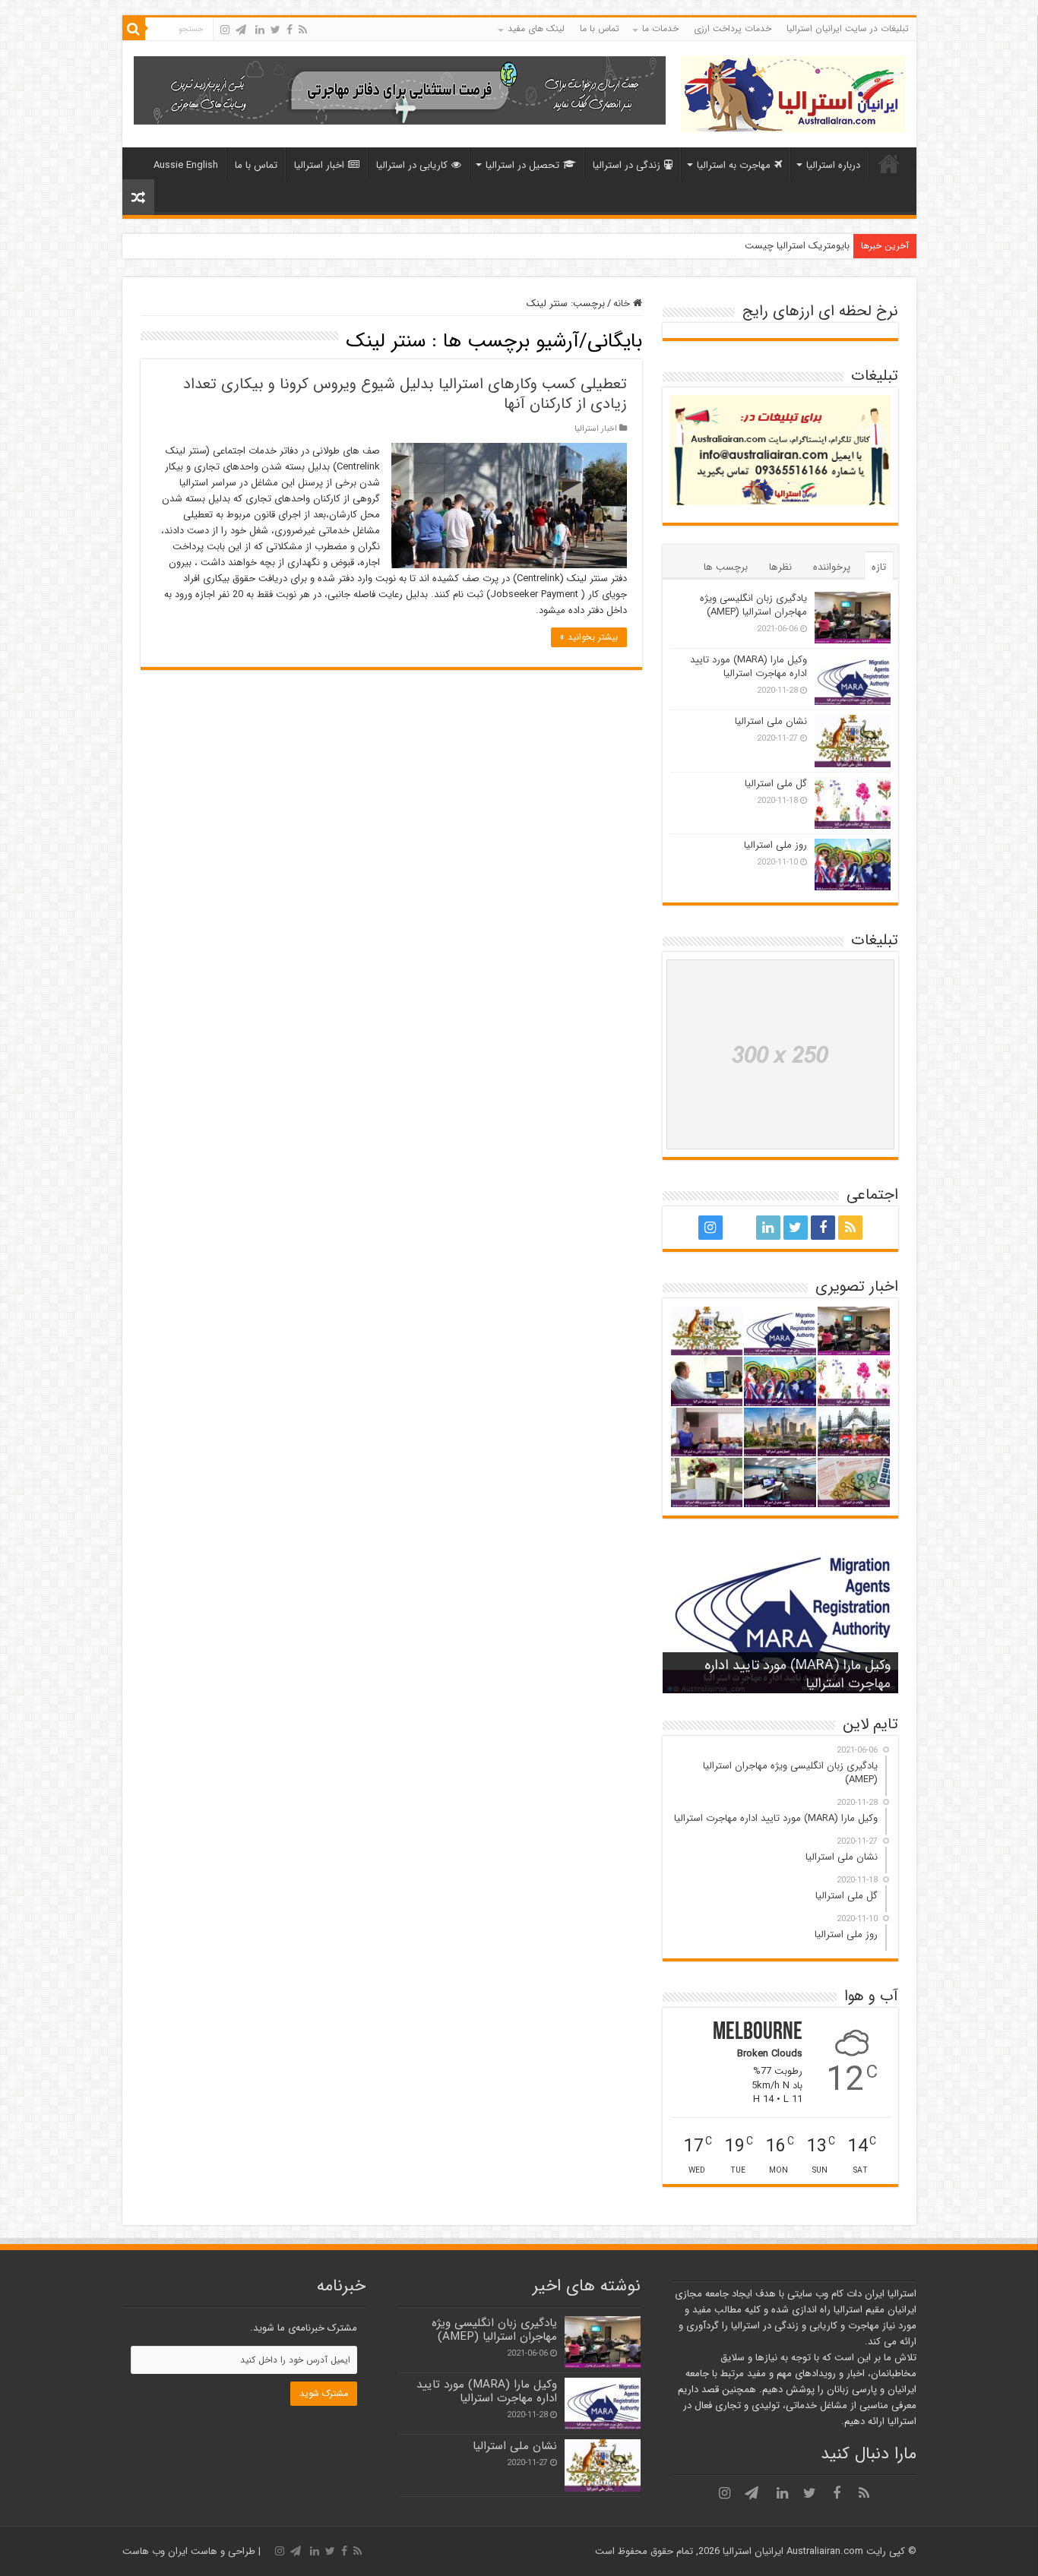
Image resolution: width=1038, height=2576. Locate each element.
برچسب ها (726, 567)
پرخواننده (832, 567)
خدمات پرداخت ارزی (733, 28)
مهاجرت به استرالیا (734, 165)
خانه (889, 163)
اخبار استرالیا (319, 165)
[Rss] (303, 30)
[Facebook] (290, 30)
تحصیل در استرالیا (522, 165)
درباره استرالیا (833, 165)
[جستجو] (134, 29)
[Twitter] (275, 30)
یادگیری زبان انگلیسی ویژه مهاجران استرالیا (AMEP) (753, 605)
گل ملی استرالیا (776, 784)
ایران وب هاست (155, 2551)
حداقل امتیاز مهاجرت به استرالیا (786, 246)
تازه (879, 567)
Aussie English (186, 165)
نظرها (780, 567)
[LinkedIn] (260, 30)
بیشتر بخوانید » (589, 637)
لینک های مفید (536, 28)
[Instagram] (225, 30)
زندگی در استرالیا (627, 165)
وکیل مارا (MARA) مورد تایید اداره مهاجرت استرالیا (748, 667)
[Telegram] (241, 30)
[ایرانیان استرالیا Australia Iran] (793, 93)
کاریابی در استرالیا (412, 165)
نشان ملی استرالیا (771, 721)
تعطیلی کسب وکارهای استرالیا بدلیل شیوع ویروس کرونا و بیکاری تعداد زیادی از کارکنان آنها (405, 394)
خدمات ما (660, 28)
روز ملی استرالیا (775, 845)
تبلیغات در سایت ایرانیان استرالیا (848, 28)
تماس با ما (600, 28)
